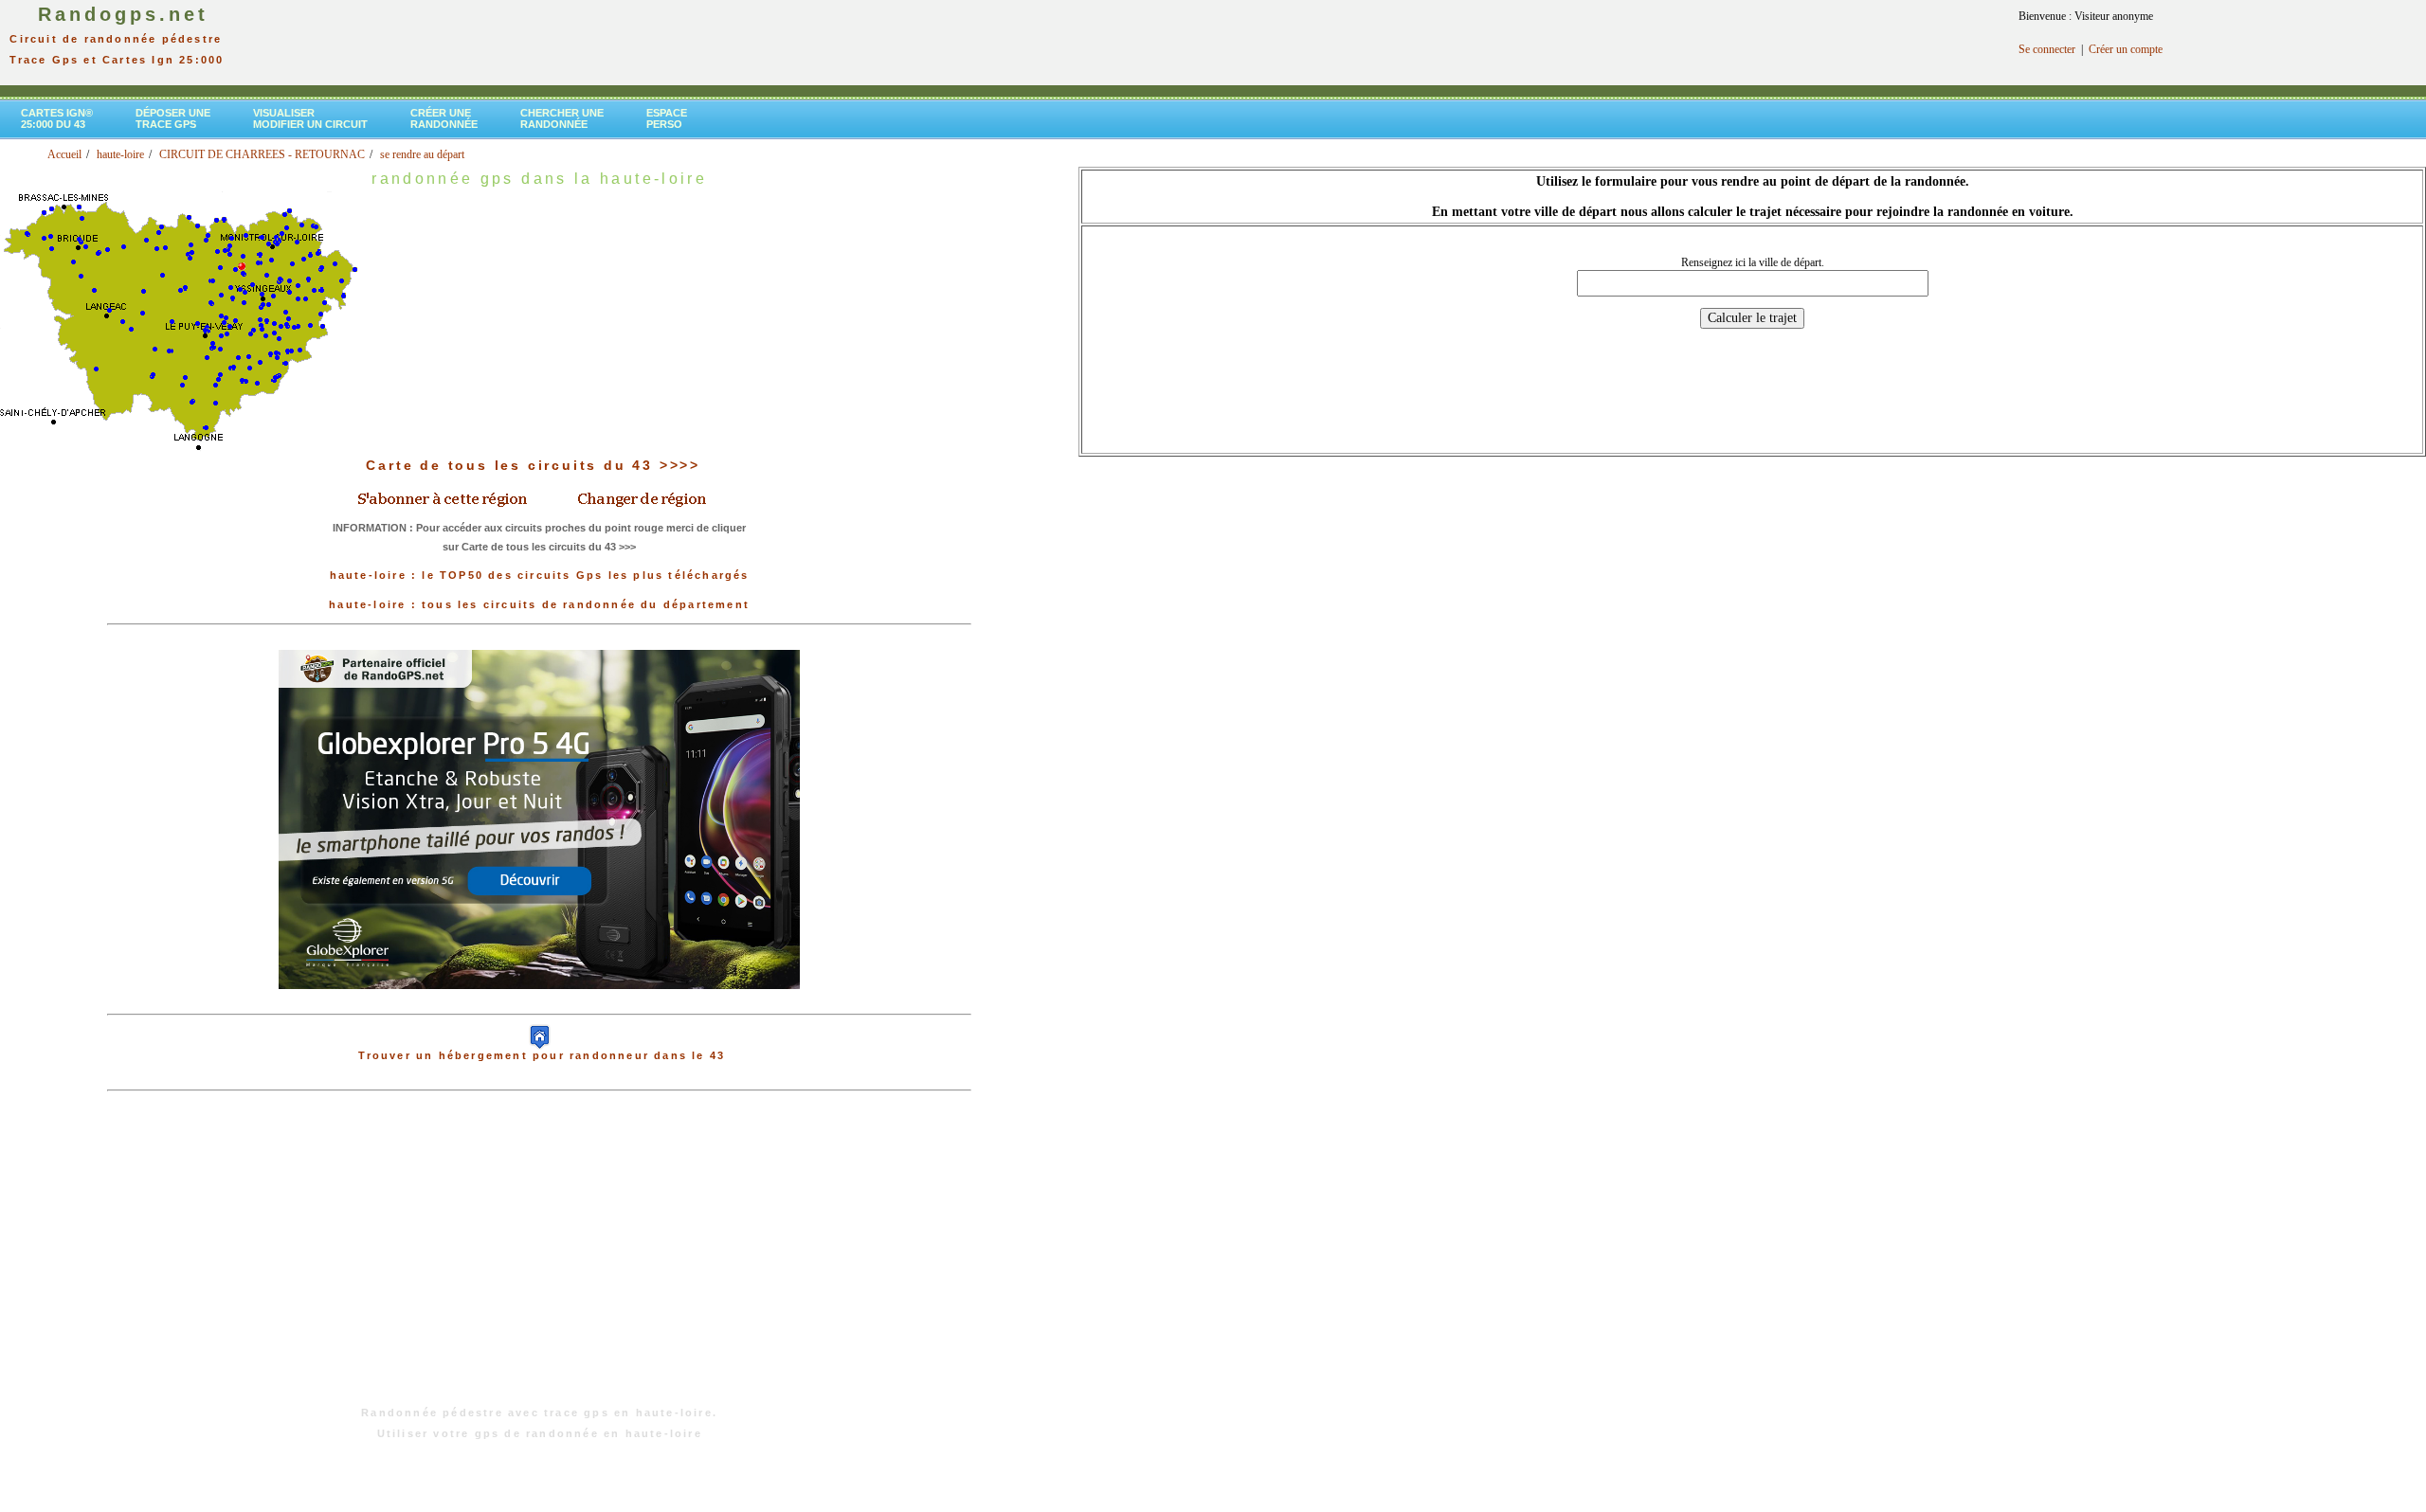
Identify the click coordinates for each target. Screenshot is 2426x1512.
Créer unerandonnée (444, 118)
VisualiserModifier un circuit (310, 118)
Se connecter (2047, 49)
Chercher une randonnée (562, 118)
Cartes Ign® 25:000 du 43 (57, 118)
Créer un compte (2126, 49)
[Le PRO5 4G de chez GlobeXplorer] (539, 1004)
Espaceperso (667, 118)
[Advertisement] (539, 1258)
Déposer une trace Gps (173, 118)
